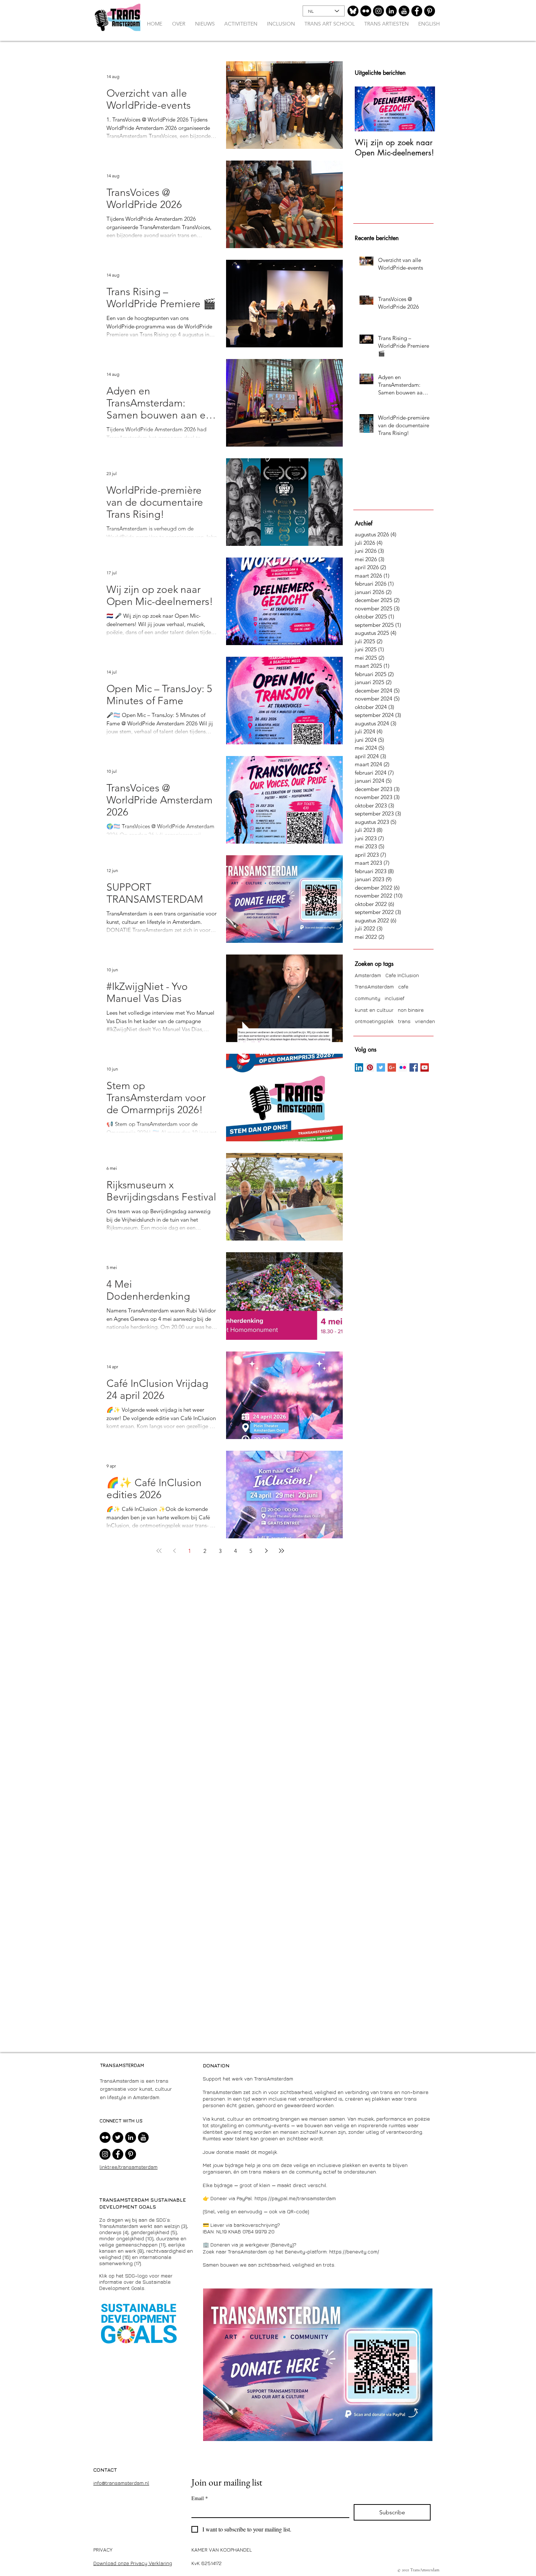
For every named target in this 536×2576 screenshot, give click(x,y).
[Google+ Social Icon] (392, 1067)
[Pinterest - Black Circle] (430, 11)
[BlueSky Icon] (353, 11)
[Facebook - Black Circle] (417, 11)
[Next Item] (423, 109)
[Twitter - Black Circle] (118, 2137)
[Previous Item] (366, 109)
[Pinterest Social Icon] (370, 1067)
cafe (403, 986)
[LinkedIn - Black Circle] (391, 11)
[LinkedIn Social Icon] (359, 1067)
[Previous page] (174, 1551)
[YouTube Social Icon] (425, 1067)
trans (404, 1021)
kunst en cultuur (374, 1010)
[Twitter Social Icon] (381, 1067)
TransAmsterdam (374, 986)
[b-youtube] (404, 11)
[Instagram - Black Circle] (378, 11)
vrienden (425, 1021)
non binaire (411, 1010)
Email (200, 2498)
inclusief (395, 998)
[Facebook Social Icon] (414, 1067)
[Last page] (281, 1551)
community (368, 998)
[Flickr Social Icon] (403, 1067)
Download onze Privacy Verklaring (133, 2563)
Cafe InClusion (402, 975)
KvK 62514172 (207, 2563)
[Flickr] (366, 11)
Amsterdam (368, 975)
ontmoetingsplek (374, 1021)
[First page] (159, 1551)
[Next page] (266, 1551)
